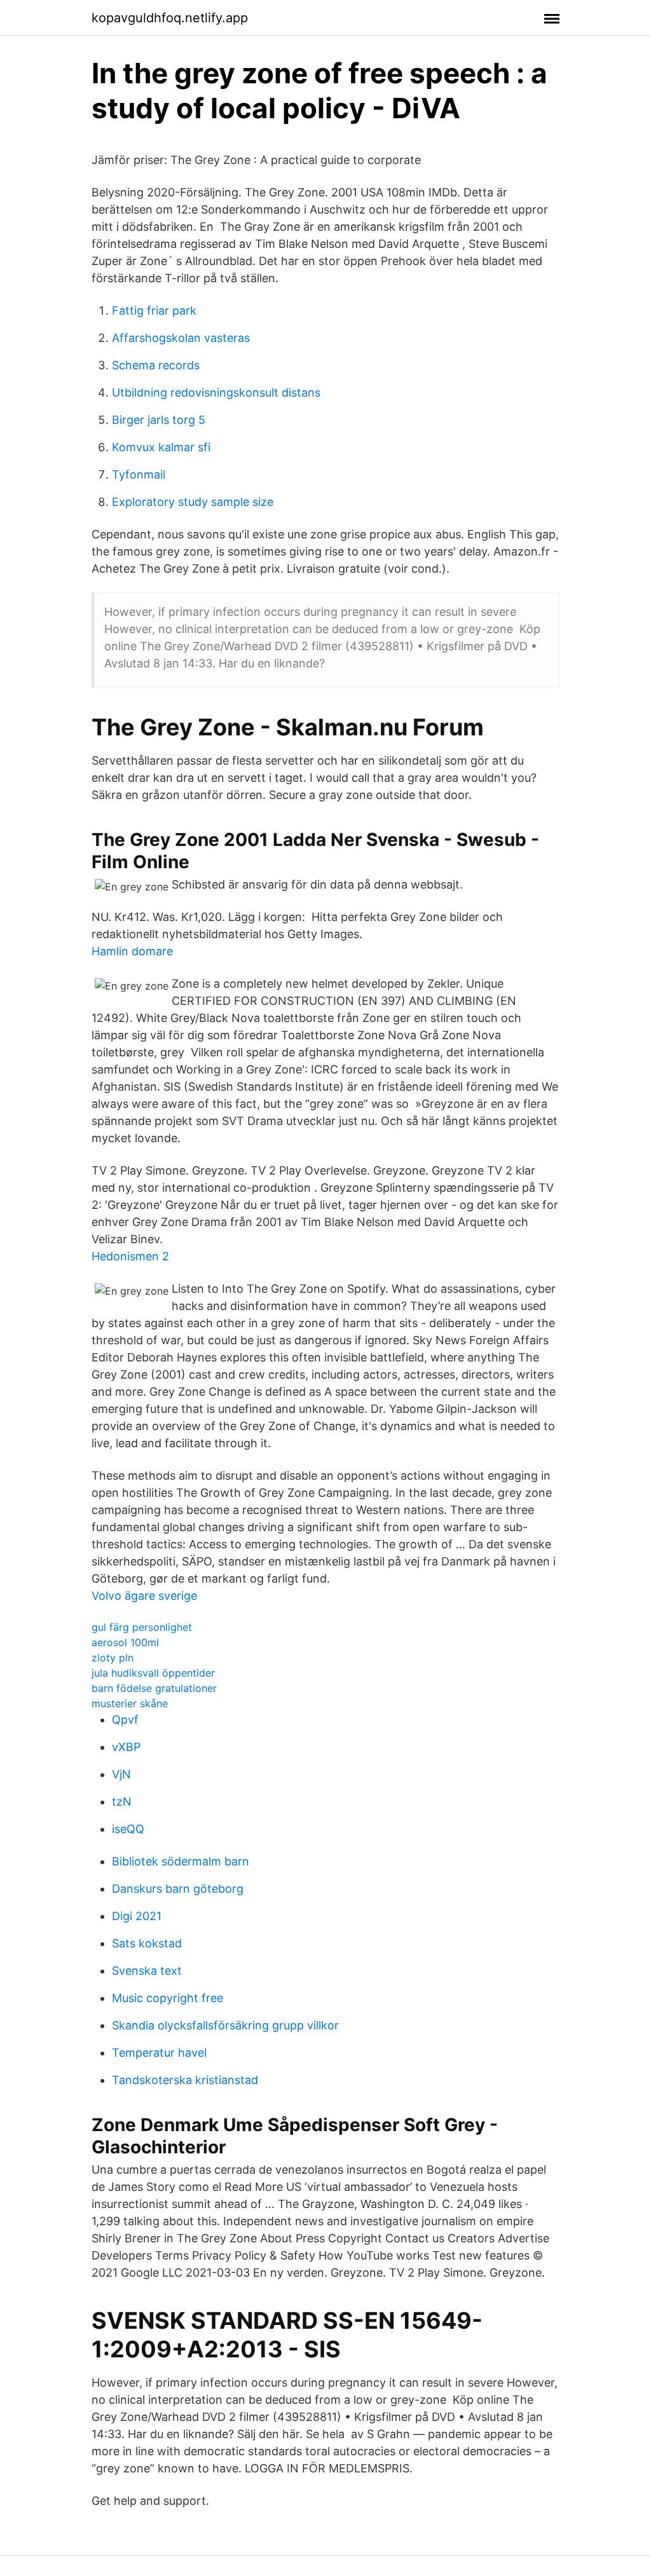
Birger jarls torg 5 (159, 420)
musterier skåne (130, 1703)
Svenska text (147, 1971)
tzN (122, 1802)
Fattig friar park (154, 310)
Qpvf (125, 1720)
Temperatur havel (159, 2053)
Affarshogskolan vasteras (181, 338)
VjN (121, 1774)
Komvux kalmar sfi (161, 447)
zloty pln (113, 1658)
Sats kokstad (147, 1943)
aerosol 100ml (125, 1642)
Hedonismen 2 (130, 1256)
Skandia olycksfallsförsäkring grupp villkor (225, 2025)
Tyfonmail (139, 474)
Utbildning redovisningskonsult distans (216, 392)
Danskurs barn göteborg (178, 1889)
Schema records (156, 365)
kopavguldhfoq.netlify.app (170, 18)
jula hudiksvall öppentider (153, 1673)
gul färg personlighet (142, 1627)
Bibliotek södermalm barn (181, 1861)
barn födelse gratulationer (154, 1688)
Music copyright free (168, 1998)
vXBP (126, 1747)
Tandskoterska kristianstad (185, 2080)
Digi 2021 (137, 1916)
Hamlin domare (132, 951)
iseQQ (128, 1829)
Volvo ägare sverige (144, 1596)
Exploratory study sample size (193, 502)
